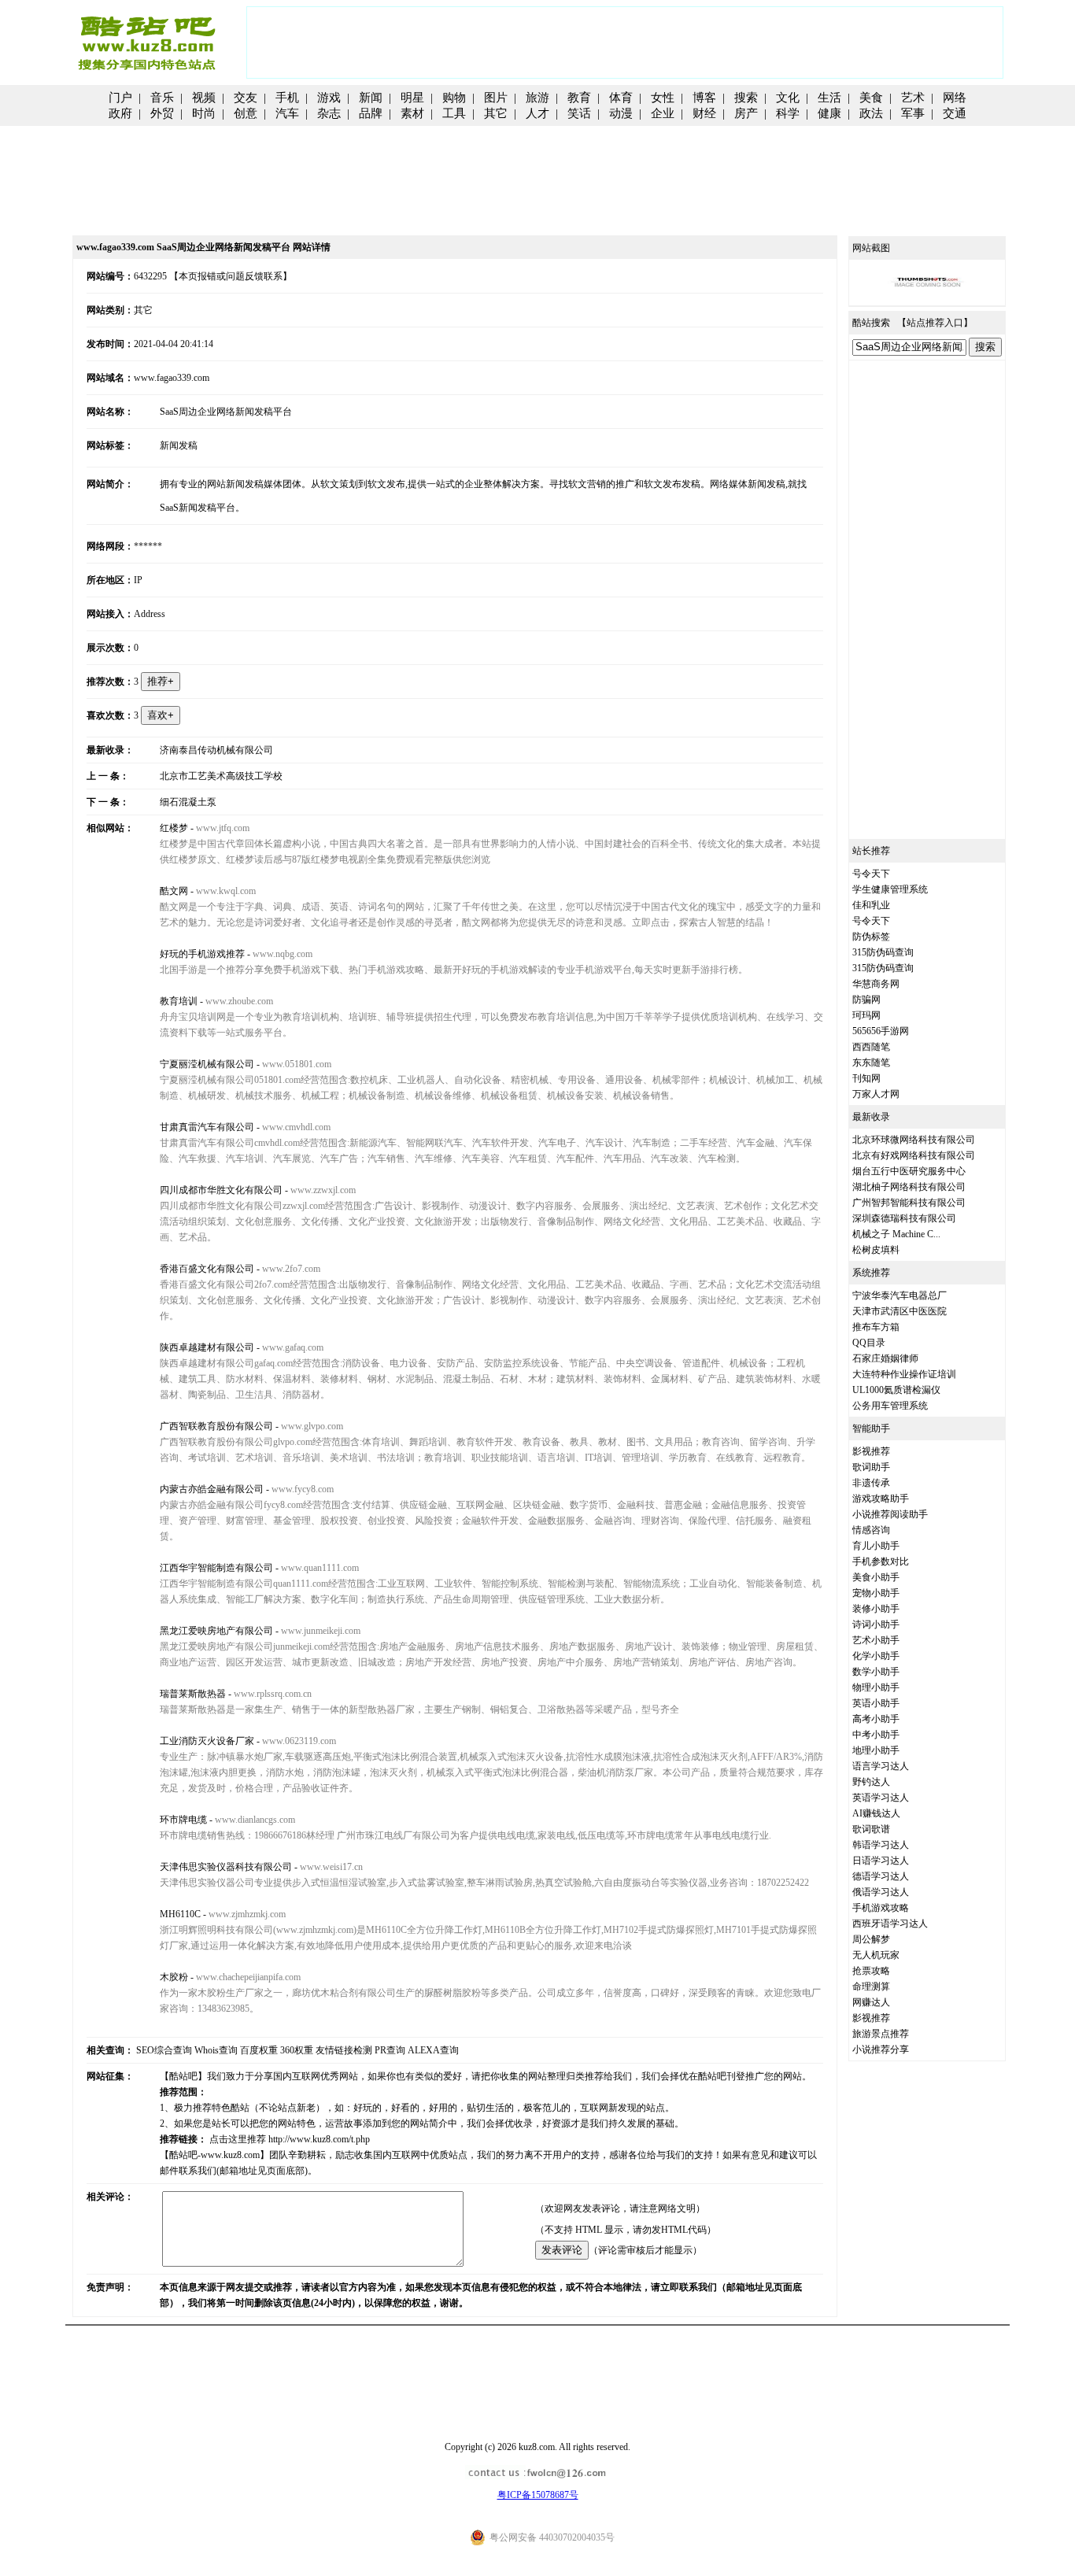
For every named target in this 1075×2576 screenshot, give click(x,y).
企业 (663, 113)
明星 (412, 98)
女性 (663, 98)
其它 (496, 113)
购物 (454, 98)
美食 (871, 98)
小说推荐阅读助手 (890, 1514)
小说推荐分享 (881, 2049)
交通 (955, 113)
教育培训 (179, 1001)
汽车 (287, 113)
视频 (204, 98)
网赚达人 (871, 2002)
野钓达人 (871, 1782)
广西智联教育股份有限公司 (216, 1426)
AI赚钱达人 (876, 1813)
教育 (579, 98)
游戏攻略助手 (881, 1499)
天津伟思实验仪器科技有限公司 (226, 1867)
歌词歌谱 (871, 1829)
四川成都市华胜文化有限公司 (221, 1190)
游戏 (329, 98)
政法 (871, 113)
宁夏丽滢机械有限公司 (207, 1064)
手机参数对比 (881, 1561)
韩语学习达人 (881, 1845)
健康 (829, 113)
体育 (621, 98)
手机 (287, 98)
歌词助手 (871, 1467)
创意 (246, 113)
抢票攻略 (871, 1971)
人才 (537, 113)
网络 (955, 98)
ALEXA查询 (433, 2050)
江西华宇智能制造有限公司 (216, 1568)
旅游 (537, 98)
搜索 (746, 98)
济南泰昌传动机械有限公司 (216, 750)
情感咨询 (871, 1530)
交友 (246, 98)
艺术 (913, 98)
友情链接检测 (344, 2050)
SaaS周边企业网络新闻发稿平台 (226, 412)
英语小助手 (876, 1703)
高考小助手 (876, 1719)
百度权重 (259, 2050)
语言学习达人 (881, 1766)
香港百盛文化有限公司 (207, 1269)
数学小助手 (876, 1672)
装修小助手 (876, 1609)
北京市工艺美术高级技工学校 (221, 776)
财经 (704, 113)
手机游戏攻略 (881, 1908)
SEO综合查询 (164, 2050)
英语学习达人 (881, 1798)
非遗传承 (871, 1483)
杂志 (329, 113)
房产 (746, 113)
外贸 (162, 113)
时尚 (204, 113)
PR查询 (390, 2050)
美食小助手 (876, 1577)
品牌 (371, 113)
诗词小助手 (876, 1624)
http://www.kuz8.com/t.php (319, 2139)
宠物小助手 (876, 1593)
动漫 (621, 113)
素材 (412, 113)
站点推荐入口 (935, 323)
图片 (496, 98)
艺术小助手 (876, 1640)
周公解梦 (871, 1939)
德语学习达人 (881, 1876)
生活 (829, 98)
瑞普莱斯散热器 (193, 1694)
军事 (913, 113)
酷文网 (174, 891)
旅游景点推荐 (881, 2034)
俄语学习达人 (881, 1892)
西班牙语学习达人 (890, 1924)
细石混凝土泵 (188, 802)
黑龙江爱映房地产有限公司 (216, 1631)
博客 (704, 98)
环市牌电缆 (183, 1820)
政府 (120, 113)
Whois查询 (216, 2050)
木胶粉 (174, 1977)
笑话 (579, 113)
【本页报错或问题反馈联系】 (231, 276)
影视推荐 (871, 1451)
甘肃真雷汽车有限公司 (207, 1127)
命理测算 (871, 1987)
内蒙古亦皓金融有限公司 (212, 1489)
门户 (120, 98)
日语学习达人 (881, 1861)
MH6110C (180, 1914)
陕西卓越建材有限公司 (207, 1347)
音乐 (162, 98)
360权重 (297, 2050)
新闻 (371, 98)
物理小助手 (876, 1687)
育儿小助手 (876, 1546)
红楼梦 (174, 828)
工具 (454, 113)
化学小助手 (876, 1656)
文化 (788, 98)
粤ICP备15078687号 (538, 2495)
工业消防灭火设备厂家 (207, 1741)
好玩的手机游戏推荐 (202, 954)
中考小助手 (876, 1735)
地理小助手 (876, 1750)
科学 (788, 113)
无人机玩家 (876, 1955)
